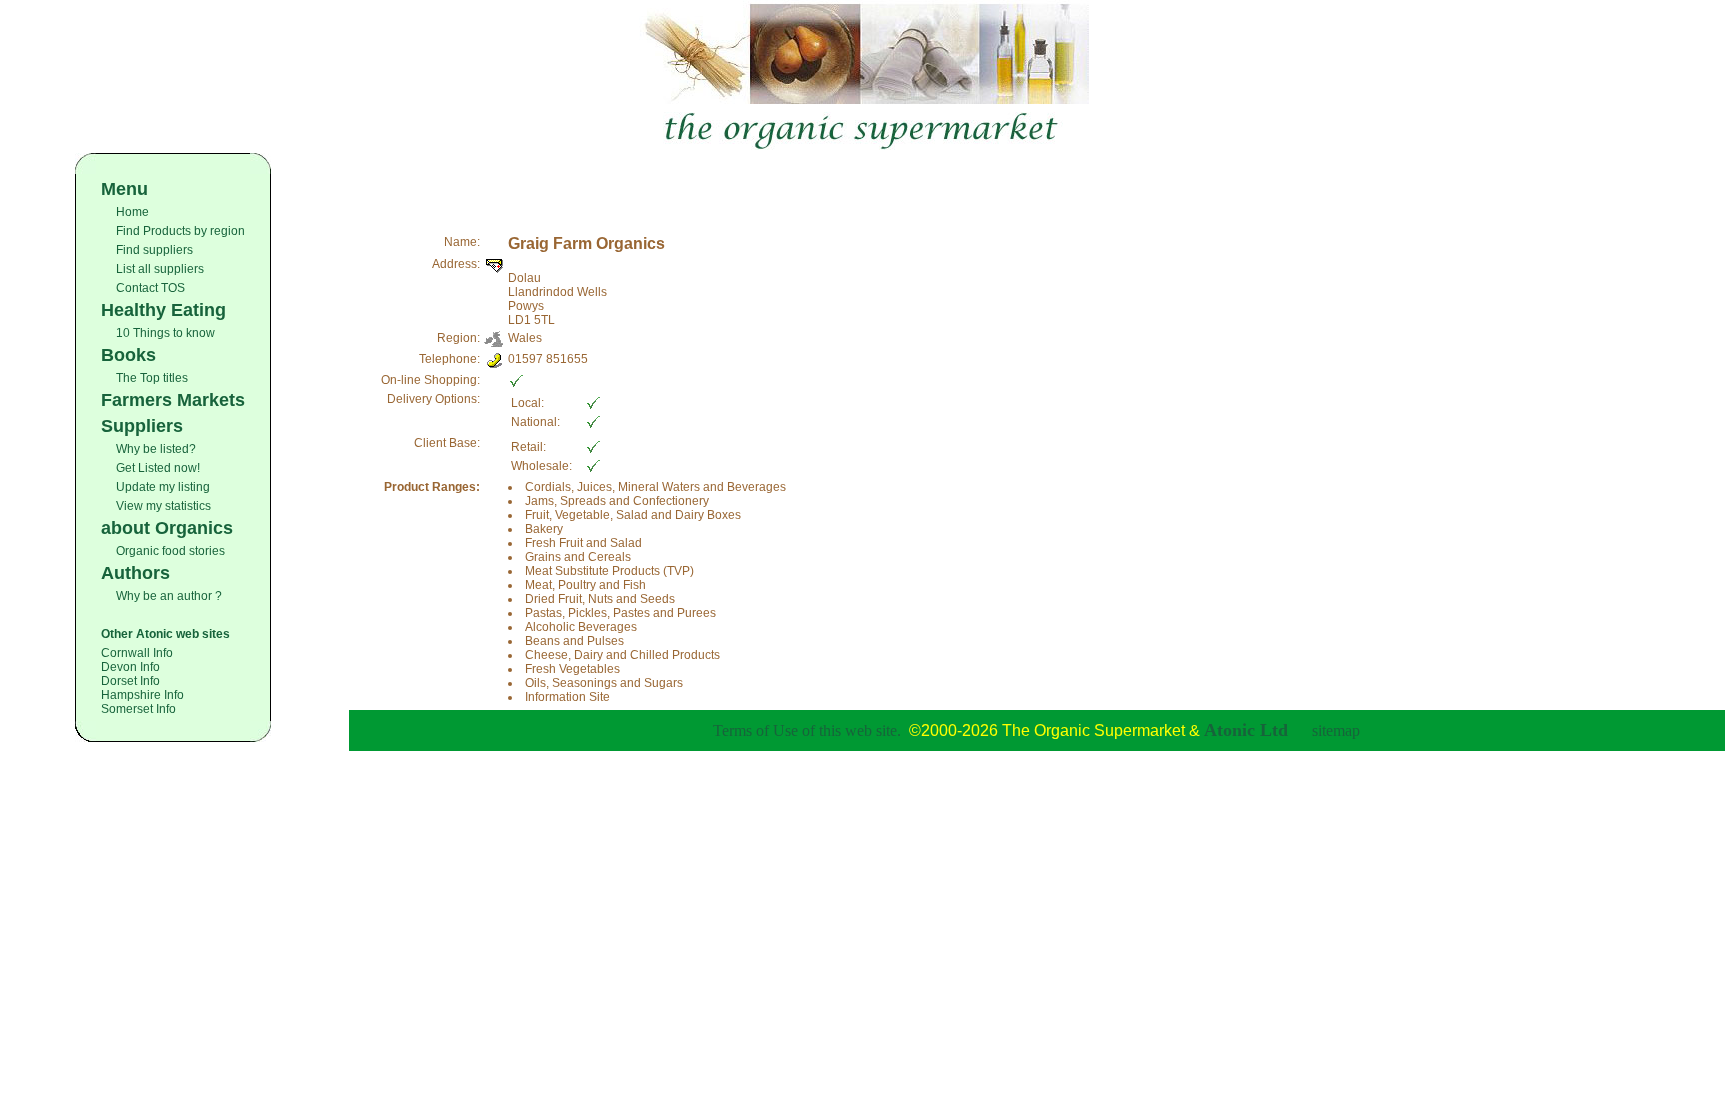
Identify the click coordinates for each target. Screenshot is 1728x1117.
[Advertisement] (1037, 183)
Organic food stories (170, 551)
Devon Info (130, 667)
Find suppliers (154, 250)
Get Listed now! (158, 468)
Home (132, 212)
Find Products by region (180, 231)
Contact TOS (150, 288)
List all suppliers (160, 269)
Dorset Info (130, 681)
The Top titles (152, 378)
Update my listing (163, 487)
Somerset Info (138, 709)
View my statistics (163, 506)
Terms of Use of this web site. (807, 730)
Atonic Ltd (1246, 730)
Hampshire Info (142, 695)
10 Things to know (165, 333)
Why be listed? (156, 449)
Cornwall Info (137, 653)
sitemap (1336, 730)
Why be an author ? (169, 596)
